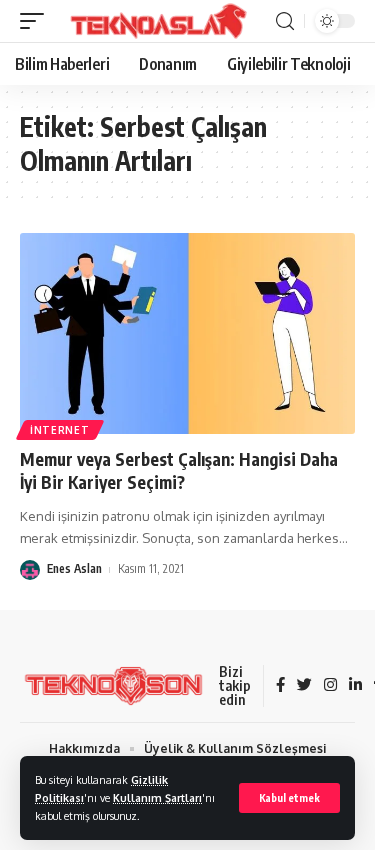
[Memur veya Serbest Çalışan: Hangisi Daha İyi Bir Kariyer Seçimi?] (187, 333)
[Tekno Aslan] (152, 21)
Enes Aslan (74, 568)
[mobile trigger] (37, 21)
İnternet (60, 430)
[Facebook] (280, 686)
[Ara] (285, 21)
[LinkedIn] (355, 686)
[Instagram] (330, 686)
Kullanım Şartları (157, 797)
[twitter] (304, 686)
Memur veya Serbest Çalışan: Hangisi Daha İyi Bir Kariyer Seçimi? (179, 471)
